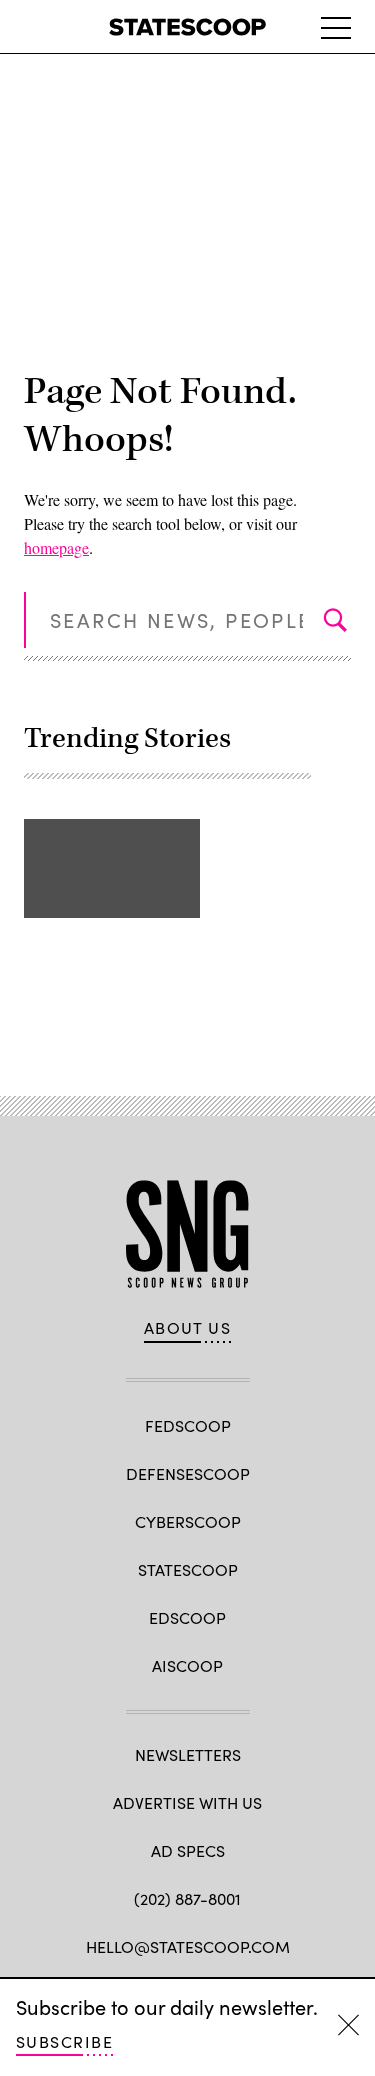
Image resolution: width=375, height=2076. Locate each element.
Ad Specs (188, 1850)
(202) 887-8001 (187, 1898)
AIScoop (187, 1665)
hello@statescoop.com (188, 1946)
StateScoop (188, 1569)
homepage (56, 547)
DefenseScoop (188, 1473)
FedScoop (188, 1425)
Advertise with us (187, 1802)
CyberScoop (188, 1521)
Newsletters (188, 1754)
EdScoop (187, 1617)
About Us (188, 1328)
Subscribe (64, 2041)
